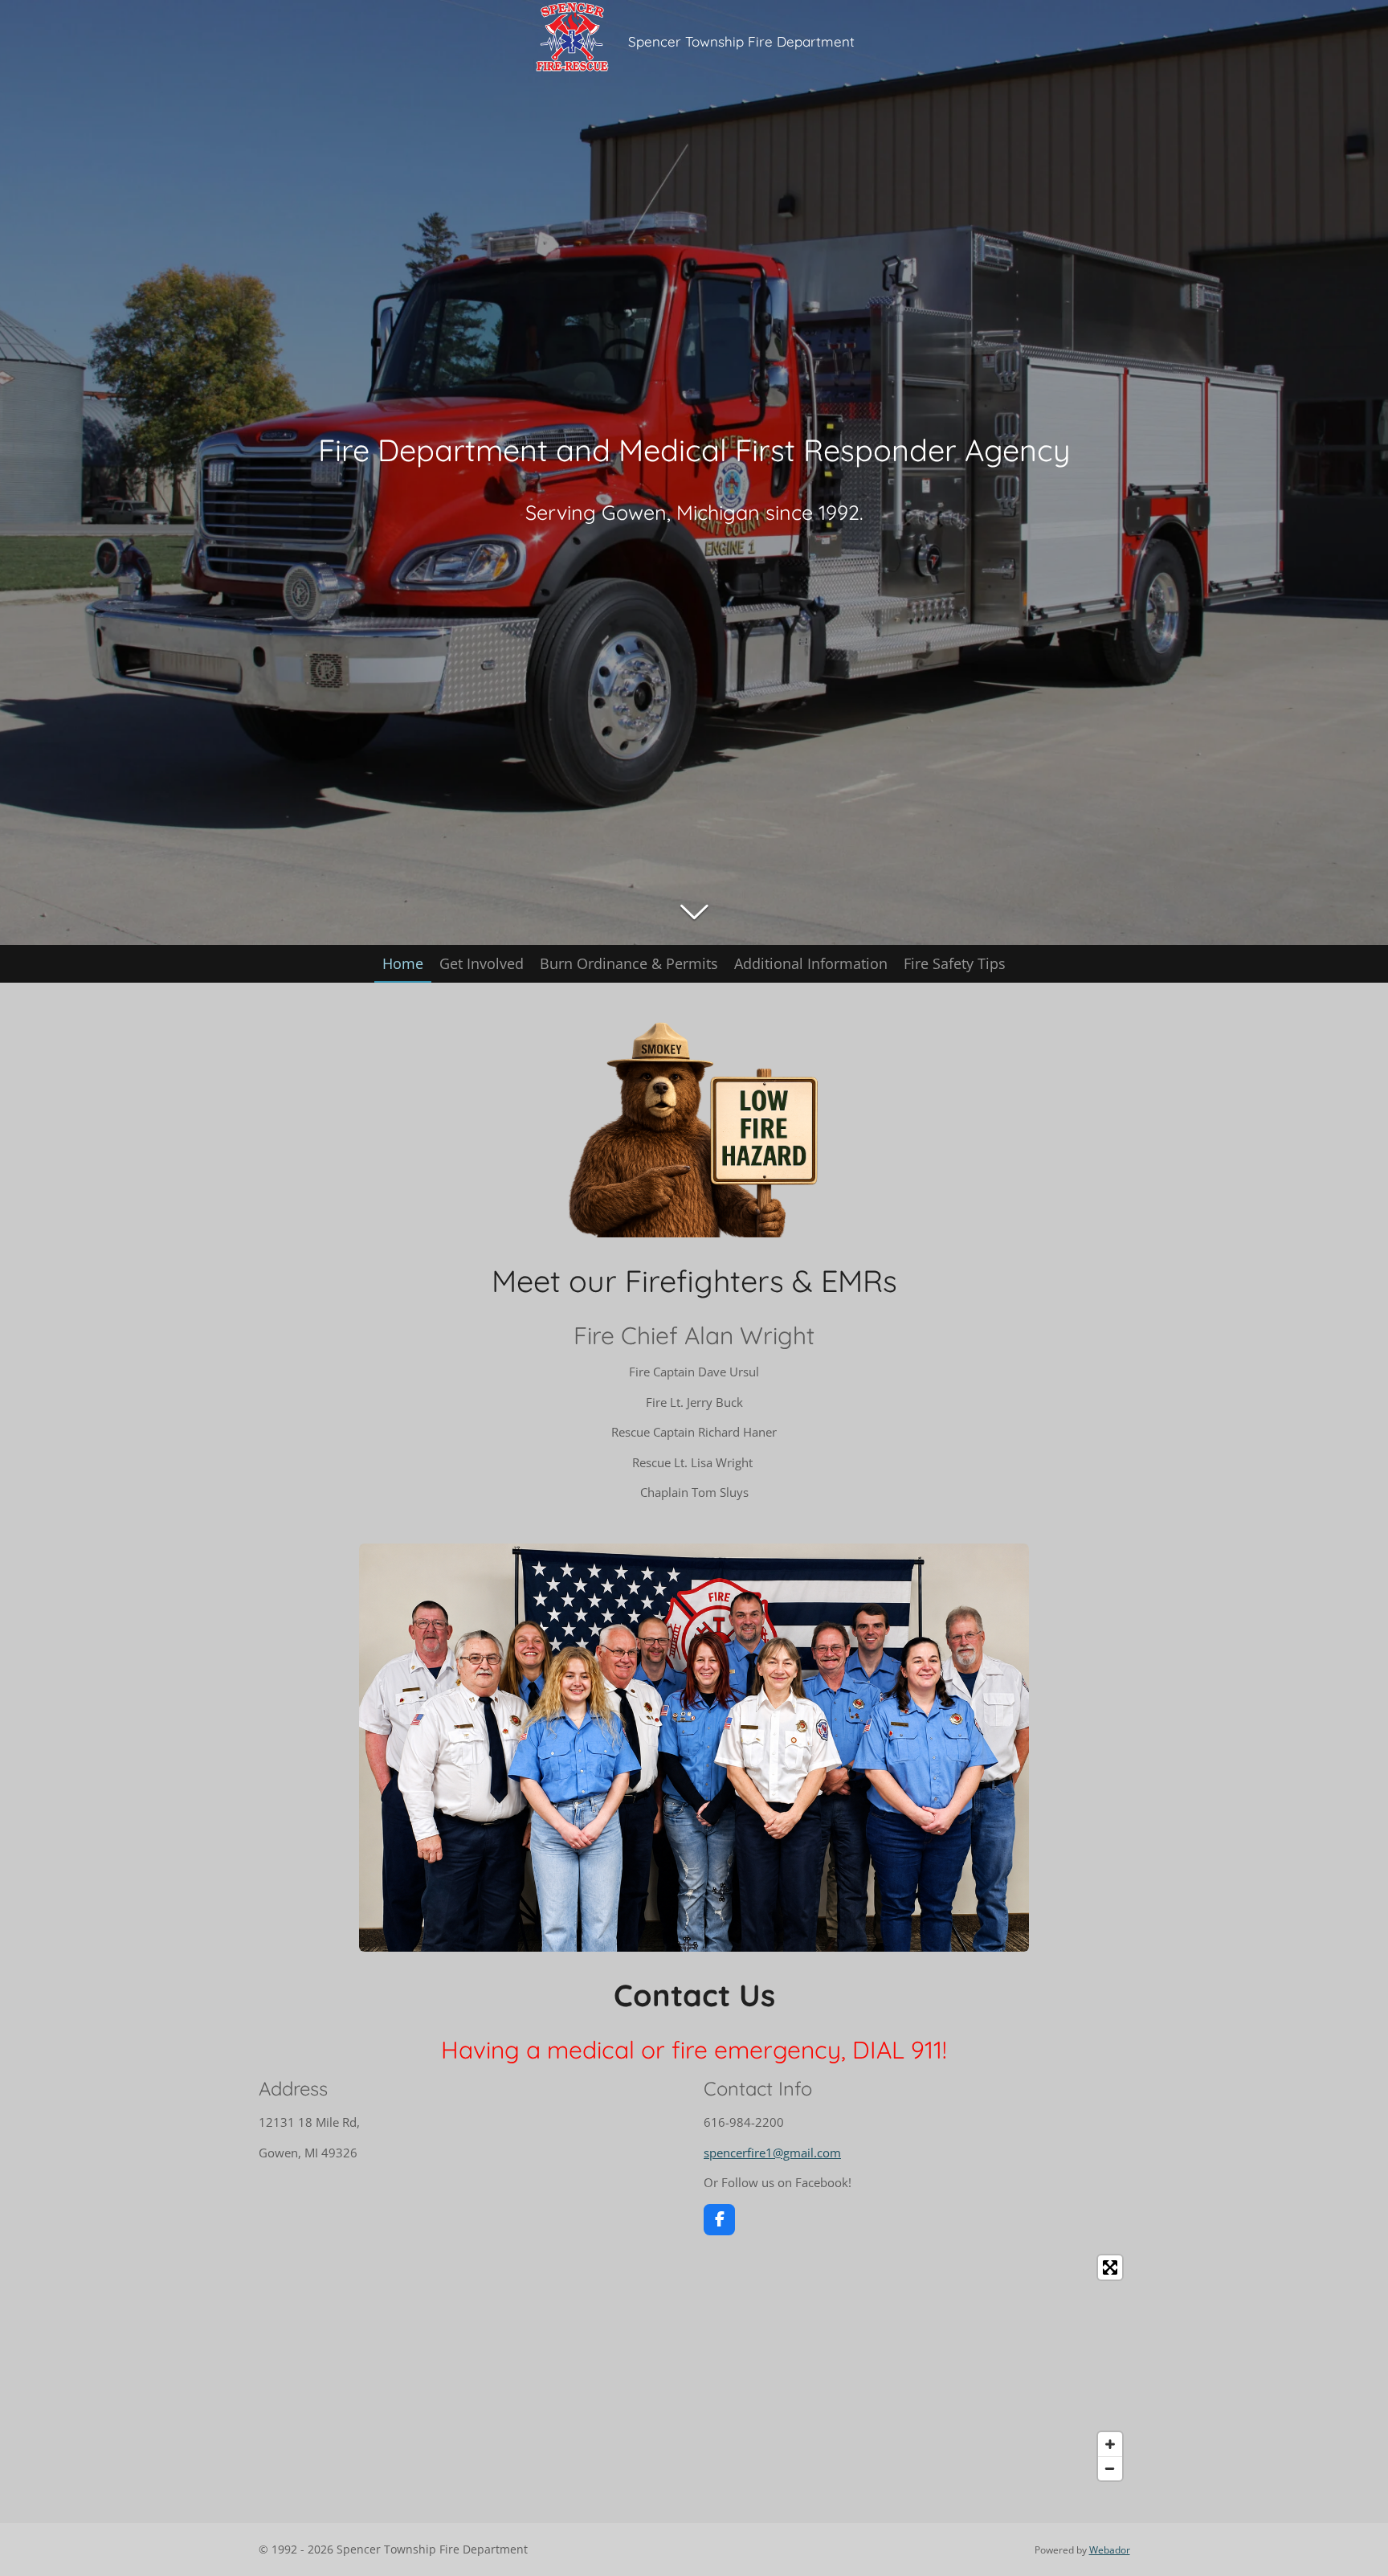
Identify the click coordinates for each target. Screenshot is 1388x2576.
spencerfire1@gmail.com (772, 2153)
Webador (1110, 2550)
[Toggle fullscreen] (1110, 2267)
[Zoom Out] (1110, 2468)
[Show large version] (694, 1748)
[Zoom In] (1110, 2444)
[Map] (694, 2368)
